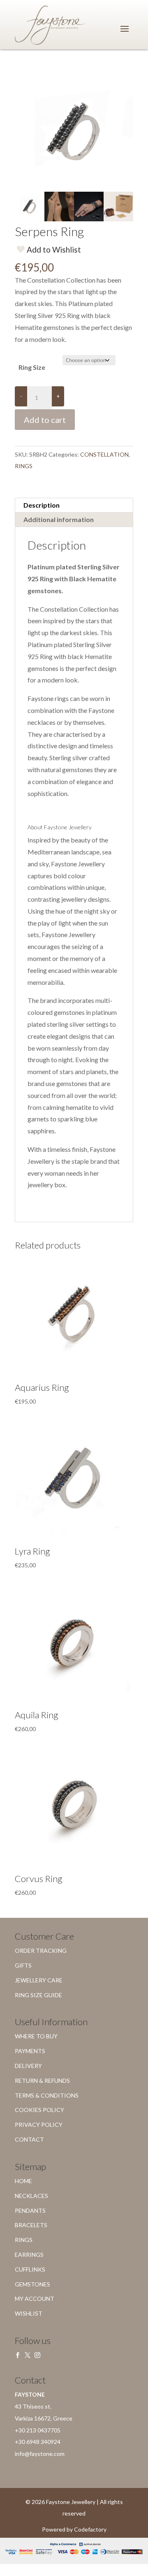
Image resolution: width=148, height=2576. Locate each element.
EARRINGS (29, 2255)
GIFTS (23, 1965)
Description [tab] (42, 505)
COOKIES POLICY (39, 2110)
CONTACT (29, 2139)
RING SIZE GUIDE (38, 1995)
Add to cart (45, 420)
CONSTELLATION (104, 454)
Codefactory (90, 2529)
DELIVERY (28, 2066)
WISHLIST (29, 2313)
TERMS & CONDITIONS (47, 2095)
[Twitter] (28, 2355)
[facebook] (18, 2355)
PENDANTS (30, 2210)
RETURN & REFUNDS (42, 2081)
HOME (23, 2181)
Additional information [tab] (59, 519)
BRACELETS (31, 2225)
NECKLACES (31, 2196)
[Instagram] (37, 2355)
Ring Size (32, 367)
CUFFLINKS (30, 2269)
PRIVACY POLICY (39, 2125)
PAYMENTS (30, 2051)
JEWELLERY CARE (39, 1980)
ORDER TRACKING (41, 1951)
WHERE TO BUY (36, 2036)
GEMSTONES (32, 2284)
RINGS (24, 466)
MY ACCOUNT (35, 2299)
